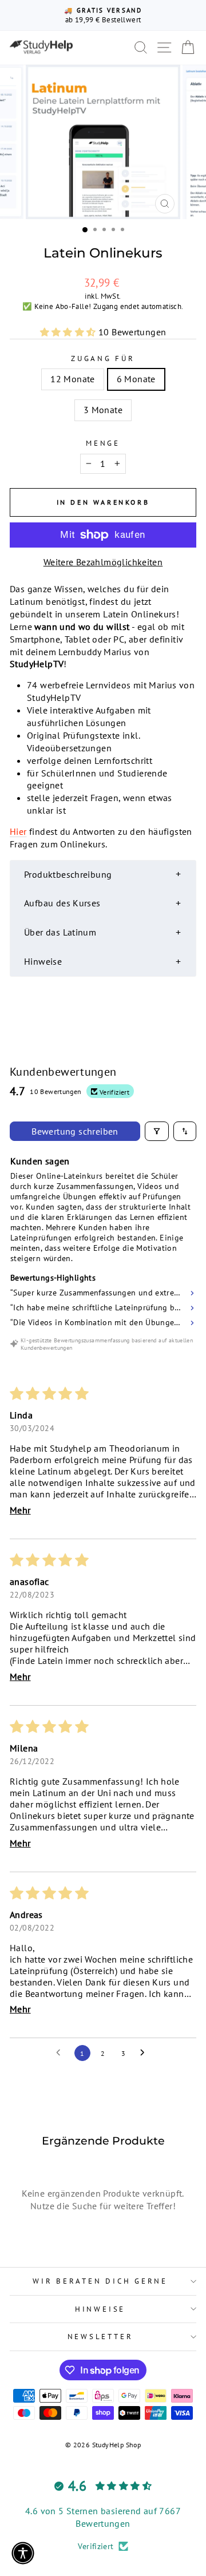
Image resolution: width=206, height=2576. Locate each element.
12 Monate (73, 379)
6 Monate (136, 379)
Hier (18, 831)
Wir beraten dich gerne (100, 2281)
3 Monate (103, 410)
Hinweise (100, 2309)
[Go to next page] (145, 2053)
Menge (103, 443)
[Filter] (157, 1131)
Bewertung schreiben (75, 1131)
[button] (69, 332)
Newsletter (100, 2336)
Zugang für (103, 358)
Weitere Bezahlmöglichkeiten (103, 562)
